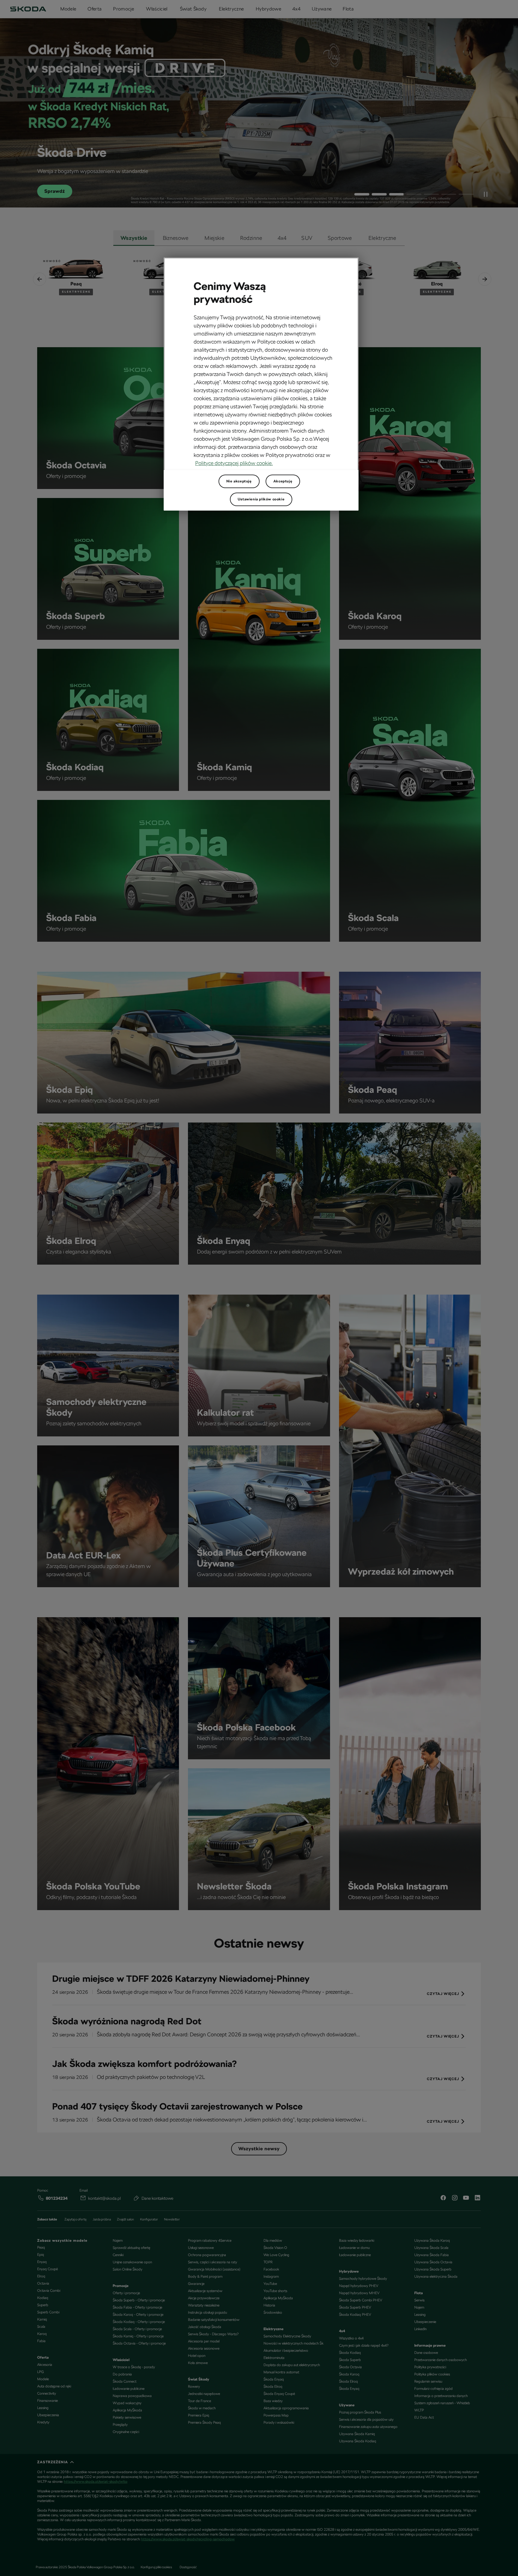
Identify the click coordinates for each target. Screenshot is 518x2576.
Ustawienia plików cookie (261, 499)
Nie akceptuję (239, 481)
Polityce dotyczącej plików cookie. (234, 463)
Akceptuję (283, 481)
